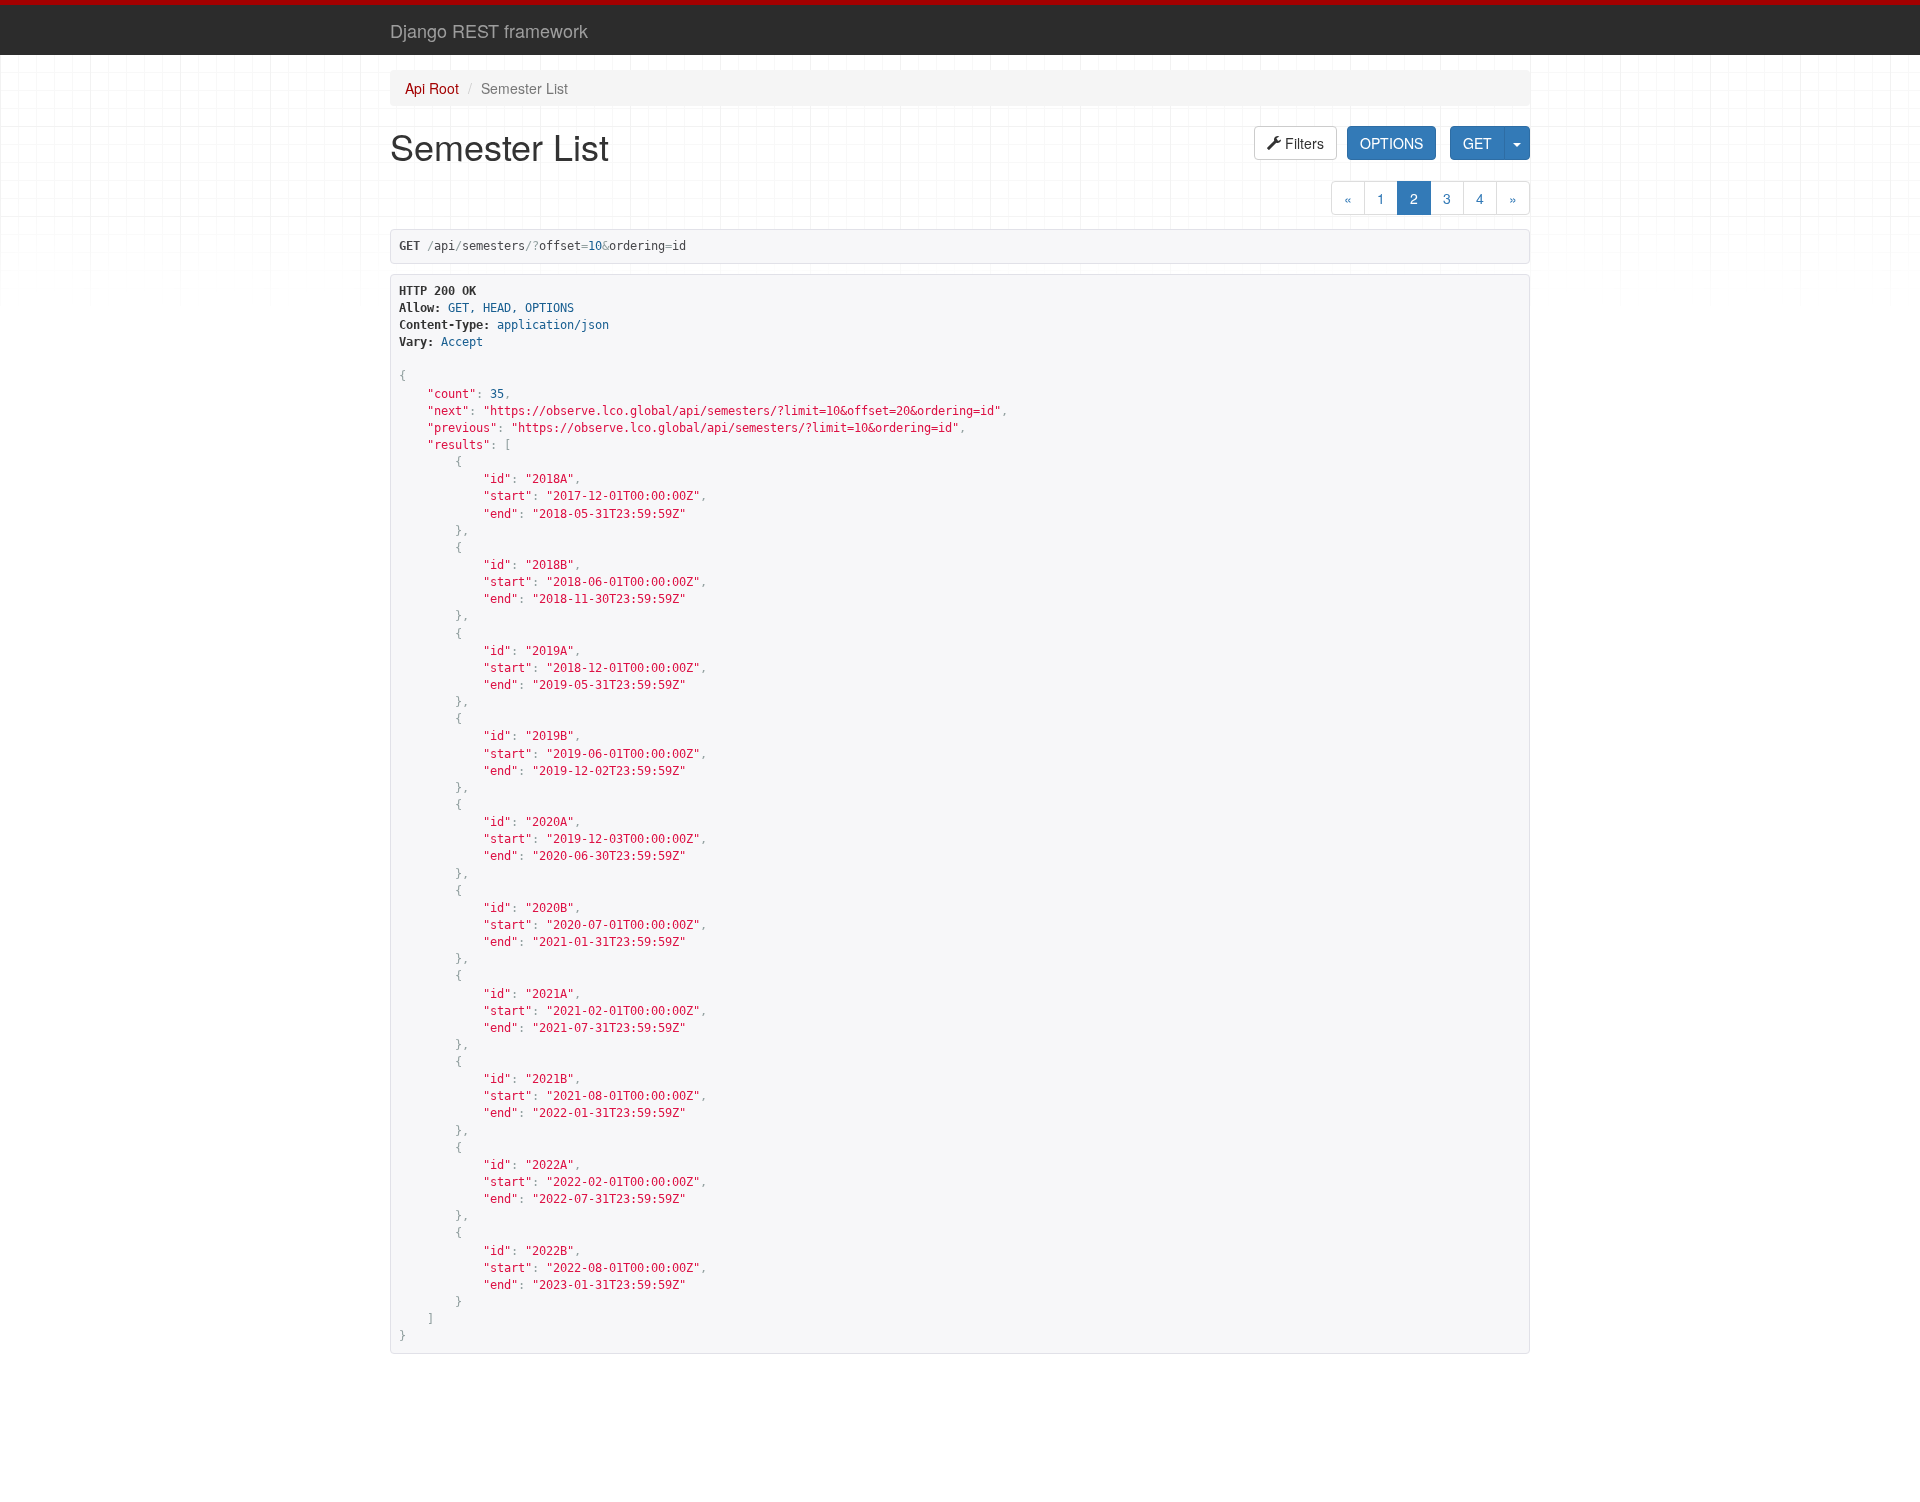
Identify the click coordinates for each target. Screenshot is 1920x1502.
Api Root (432, 88)
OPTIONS (1391, 143)
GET (1477, 143)
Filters (1302, 143)
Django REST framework (489, 30)
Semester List (524, 88)
